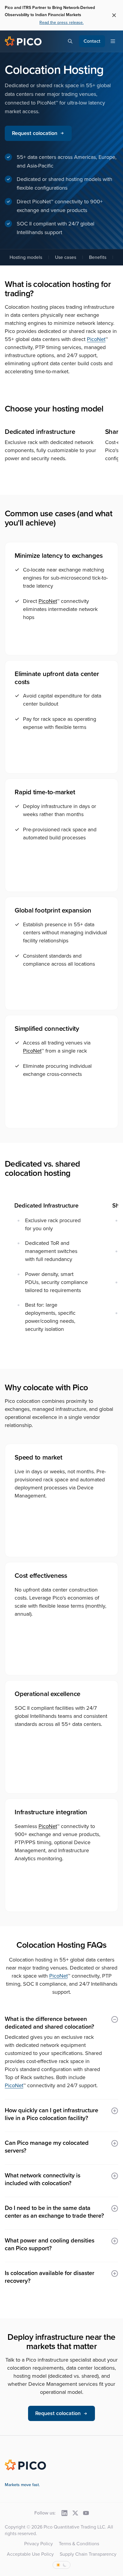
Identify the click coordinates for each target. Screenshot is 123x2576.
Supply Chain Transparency (88, 2554)
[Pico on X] (75, 2513)
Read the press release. (61, 23)
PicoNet (96, 339)
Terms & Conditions (79, 2544)
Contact (92, 41)
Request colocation (35, 133)
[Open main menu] (113, 41)
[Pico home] (23, 41)
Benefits (98, 257)
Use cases (66, 257)
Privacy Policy (39, 2544)
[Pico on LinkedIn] (64, 2513)
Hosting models (26, 257)
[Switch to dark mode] (61, 2565)
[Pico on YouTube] (86, 2513)
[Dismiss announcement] (114, 15)
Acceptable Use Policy (30, 2554)
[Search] (70, 41)
